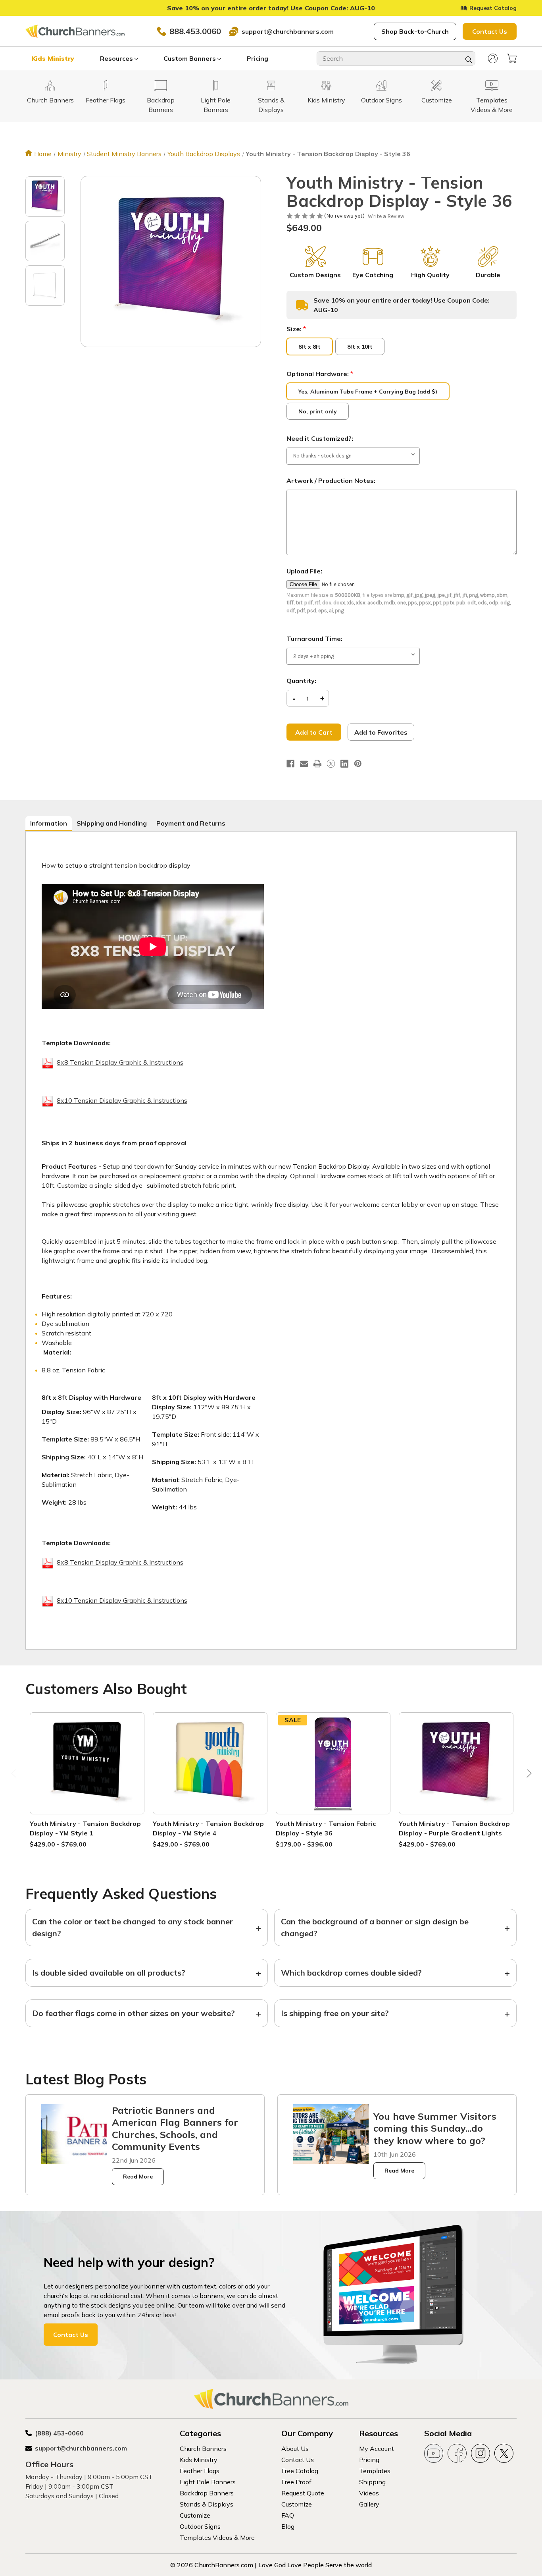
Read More (138, 2177)
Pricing (258, 58)
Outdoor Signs (200, 2526)
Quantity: (301, 681)
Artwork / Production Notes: (331, 480)
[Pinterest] (358, 764)
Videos (369, 2493)
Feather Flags (200, 2471)
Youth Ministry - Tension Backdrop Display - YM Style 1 (85, 1828)
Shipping (372, 2482)
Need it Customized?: (320, 438)
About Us (295, 2449)
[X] (331, 764)
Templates (375, 2471)
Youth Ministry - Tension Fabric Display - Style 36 (326, 1828)
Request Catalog (493, 8)
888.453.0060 (195, 31)
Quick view (87, 1754)
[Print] (317, 764)
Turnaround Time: (314, 639)
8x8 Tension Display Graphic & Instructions (120, 1062)
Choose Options (87, 1773)
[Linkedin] (344, 764)
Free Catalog (300, 2471)
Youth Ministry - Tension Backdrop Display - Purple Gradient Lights (454, 1828)
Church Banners (203, 2449)
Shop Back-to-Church (415, 31)
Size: (296, 329)
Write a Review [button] (386, 216)
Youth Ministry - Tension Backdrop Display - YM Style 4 (208, 1828)
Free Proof (296, 2482)
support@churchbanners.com (288, 31)
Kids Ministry (53, 58)
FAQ (288, 2515)
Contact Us (490, 31)
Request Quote (303, 2493)
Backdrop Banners (207, 2493)
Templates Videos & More (217, 2537)
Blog (288, 2526)
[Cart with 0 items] (512, 58)
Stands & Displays (207, 2504)
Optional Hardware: (320, 374)
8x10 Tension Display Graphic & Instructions (122, 1100)
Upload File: (304, 571)
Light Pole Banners (208, 2482)
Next (527, 1775)
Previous (15, 1775)
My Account (377, 2449)
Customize (195, 2515)
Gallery (369, 2504)
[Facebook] (290, 764)
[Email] (304, 764)
